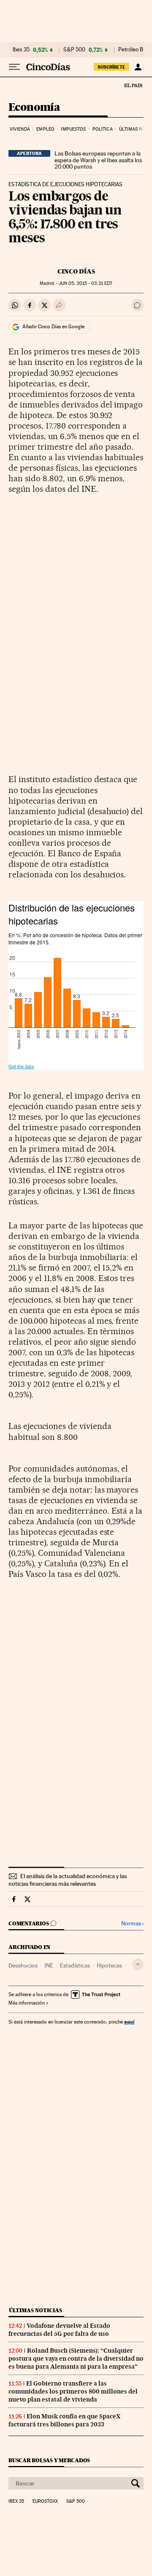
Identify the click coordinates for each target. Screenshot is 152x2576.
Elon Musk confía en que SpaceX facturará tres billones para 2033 (64, 2420)
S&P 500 (74, 50)
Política (103, 129)
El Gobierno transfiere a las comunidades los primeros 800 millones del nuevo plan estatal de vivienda (73, 2391)
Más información (27, 2003)
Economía (34, 108)
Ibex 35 (21, 50)
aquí (129, 2022)
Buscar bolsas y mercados (49, 2460)
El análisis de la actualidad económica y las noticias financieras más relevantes (68, 1880)
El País (133, 85)
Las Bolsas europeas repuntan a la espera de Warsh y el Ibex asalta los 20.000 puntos (98, 160)
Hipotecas (109, 1965)
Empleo (45, 129)
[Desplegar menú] (14, 67)
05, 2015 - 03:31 (85, 283)
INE (49, 1965)
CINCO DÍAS (76, 271)
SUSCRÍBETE (111, 67)
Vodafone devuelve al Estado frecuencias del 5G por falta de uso (59, 2330)
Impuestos (73, 129)
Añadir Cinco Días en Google (53, 327)
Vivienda (20, 129)
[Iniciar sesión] (138, 67)
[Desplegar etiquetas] (138, 1964)
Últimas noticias (35, 2310)
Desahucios (23, 1965)
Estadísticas (75, 1965)
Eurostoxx (45, 2501)
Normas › (132, 1923)
